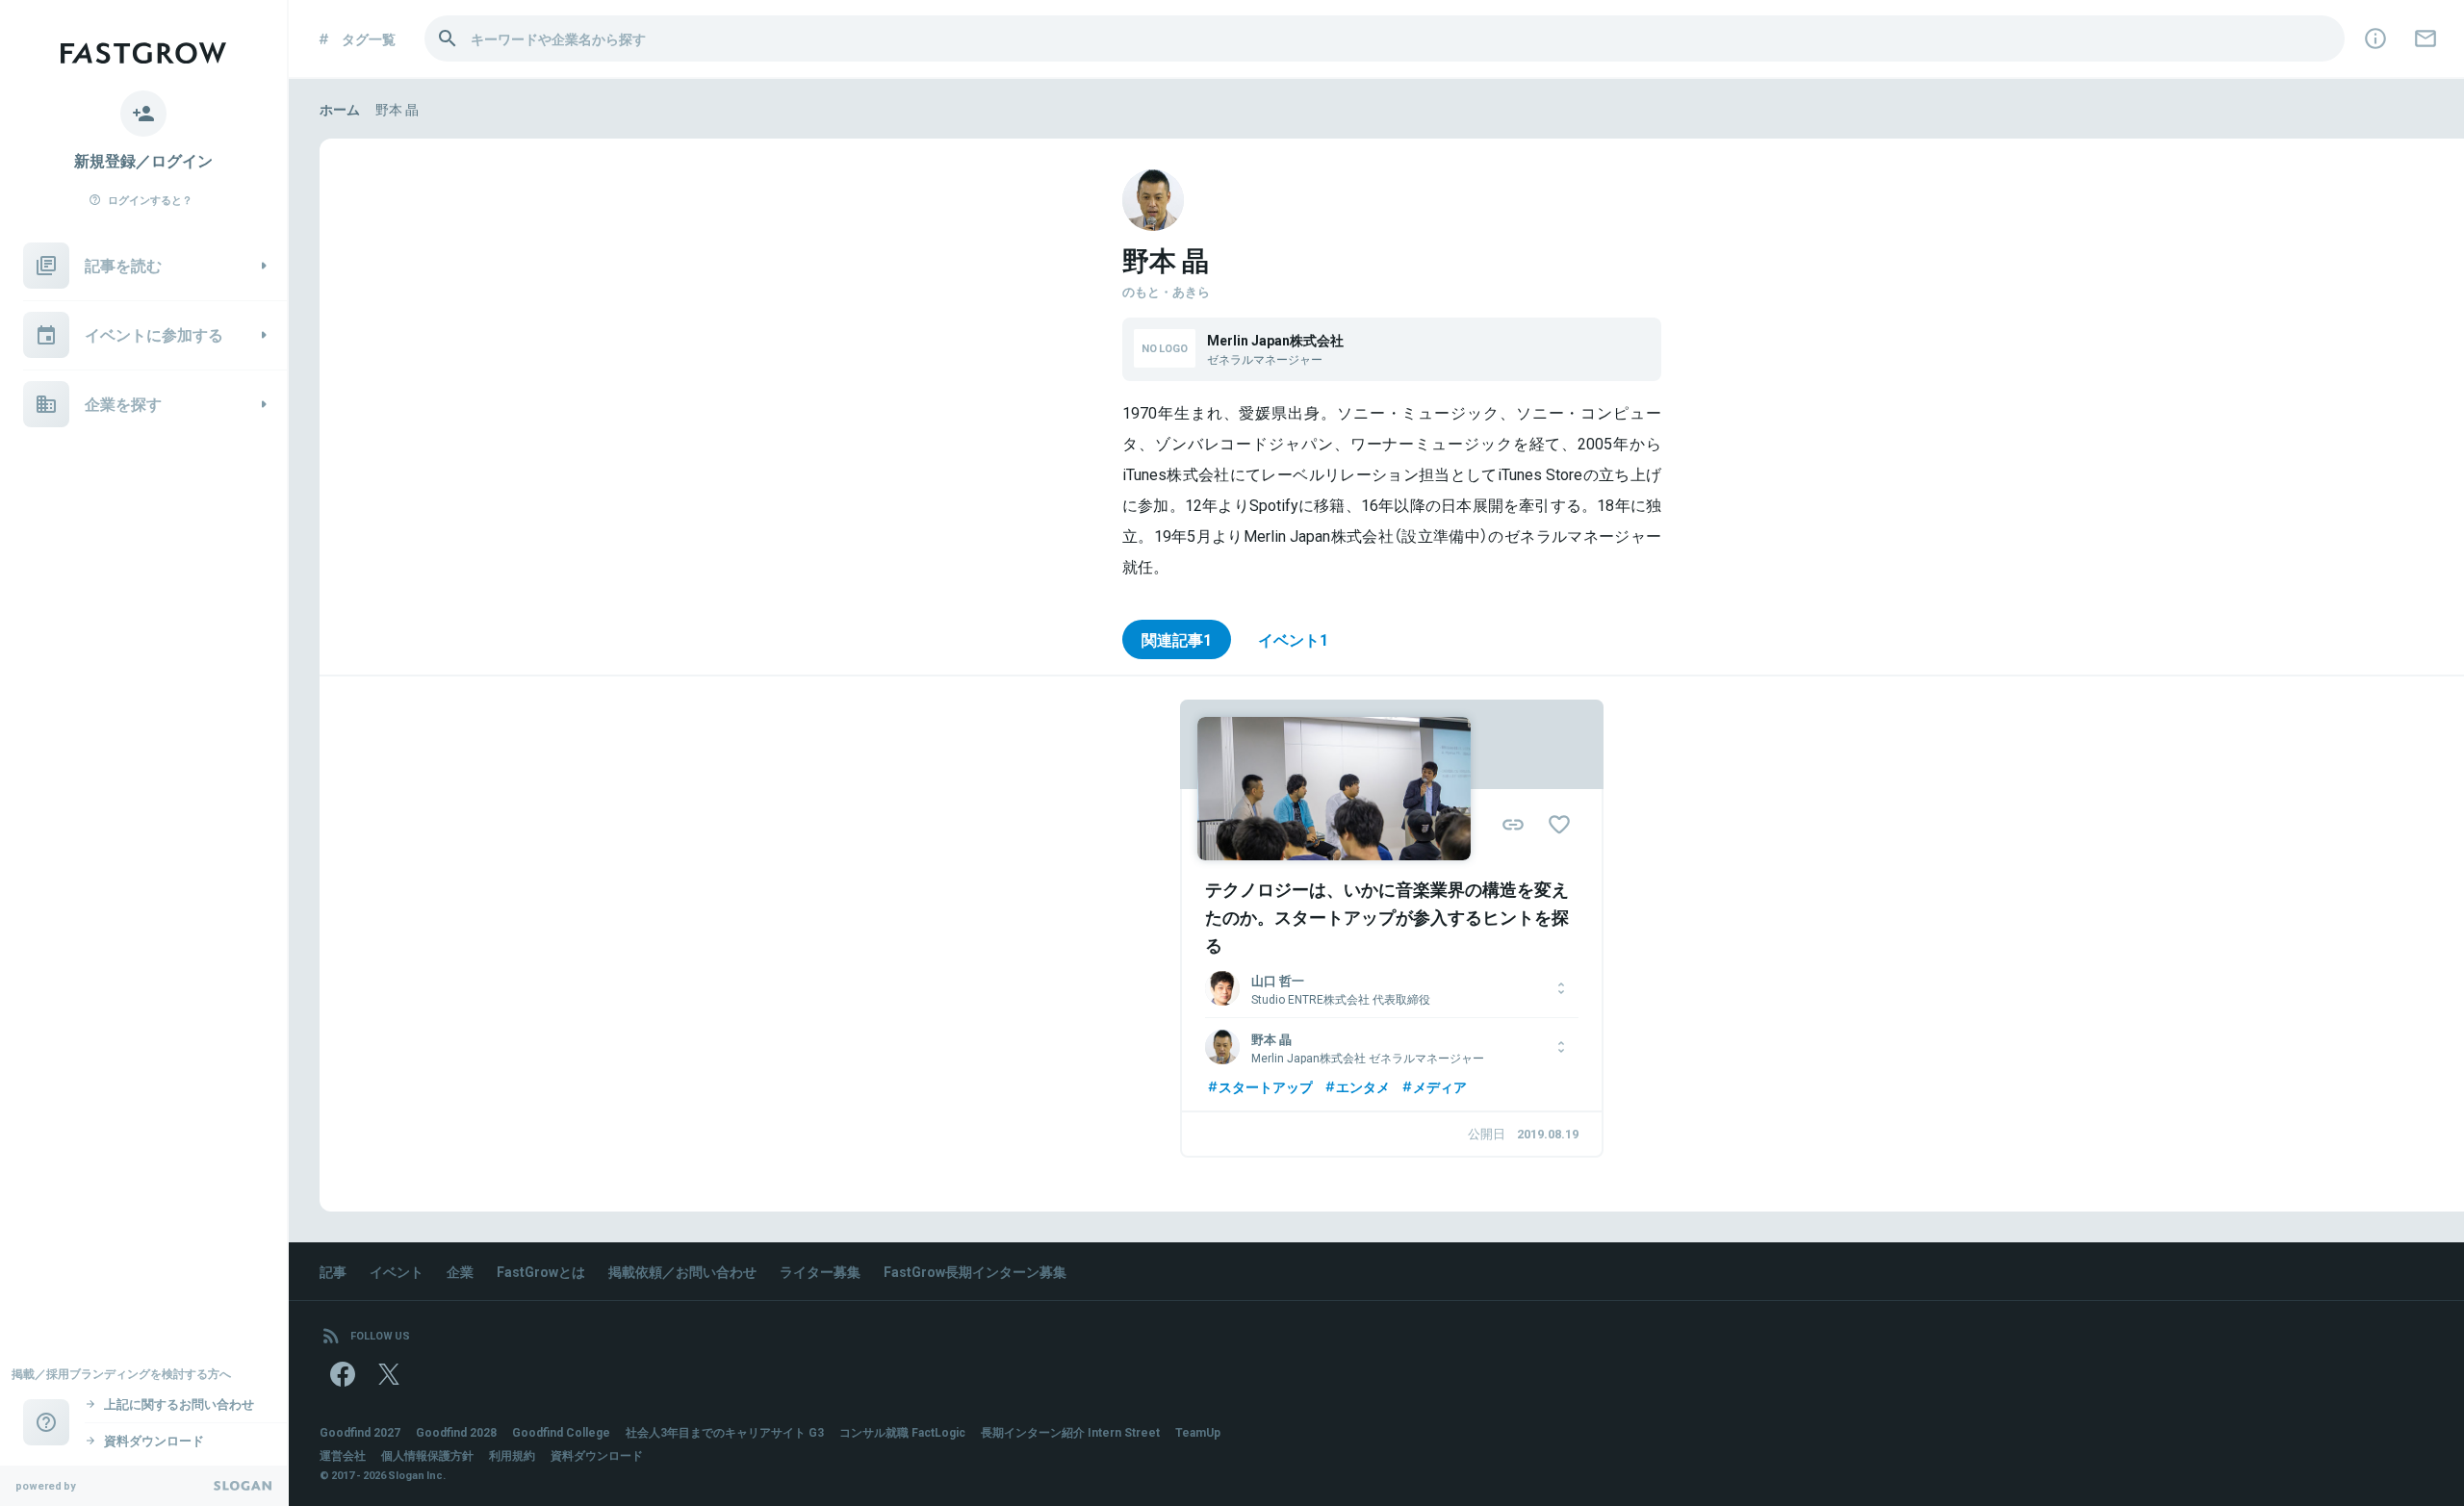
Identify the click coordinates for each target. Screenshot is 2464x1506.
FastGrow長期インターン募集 (975, 1271)
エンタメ (1363, 1086)
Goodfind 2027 (360, 1432)
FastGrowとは (541, 1271)
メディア (1440, 1086)
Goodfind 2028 (456, 1432)
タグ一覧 (369, 38)
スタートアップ (1266, 1086)
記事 (333, 1271)
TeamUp (1198, 1432)
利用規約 (512, 1455)
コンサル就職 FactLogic (902, 1432)
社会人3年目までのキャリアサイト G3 (725, 1432)
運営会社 (343, 1455)
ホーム (340, 109)
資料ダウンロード (597, 1455)
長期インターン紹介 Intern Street (1070, 1432)
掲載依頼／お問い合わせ (682, 1271)
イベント (397, 1271)
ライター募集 (820, 1271)
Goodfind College (561, 1432)
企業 (460, 1271)
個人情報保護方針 (427, 1455)
